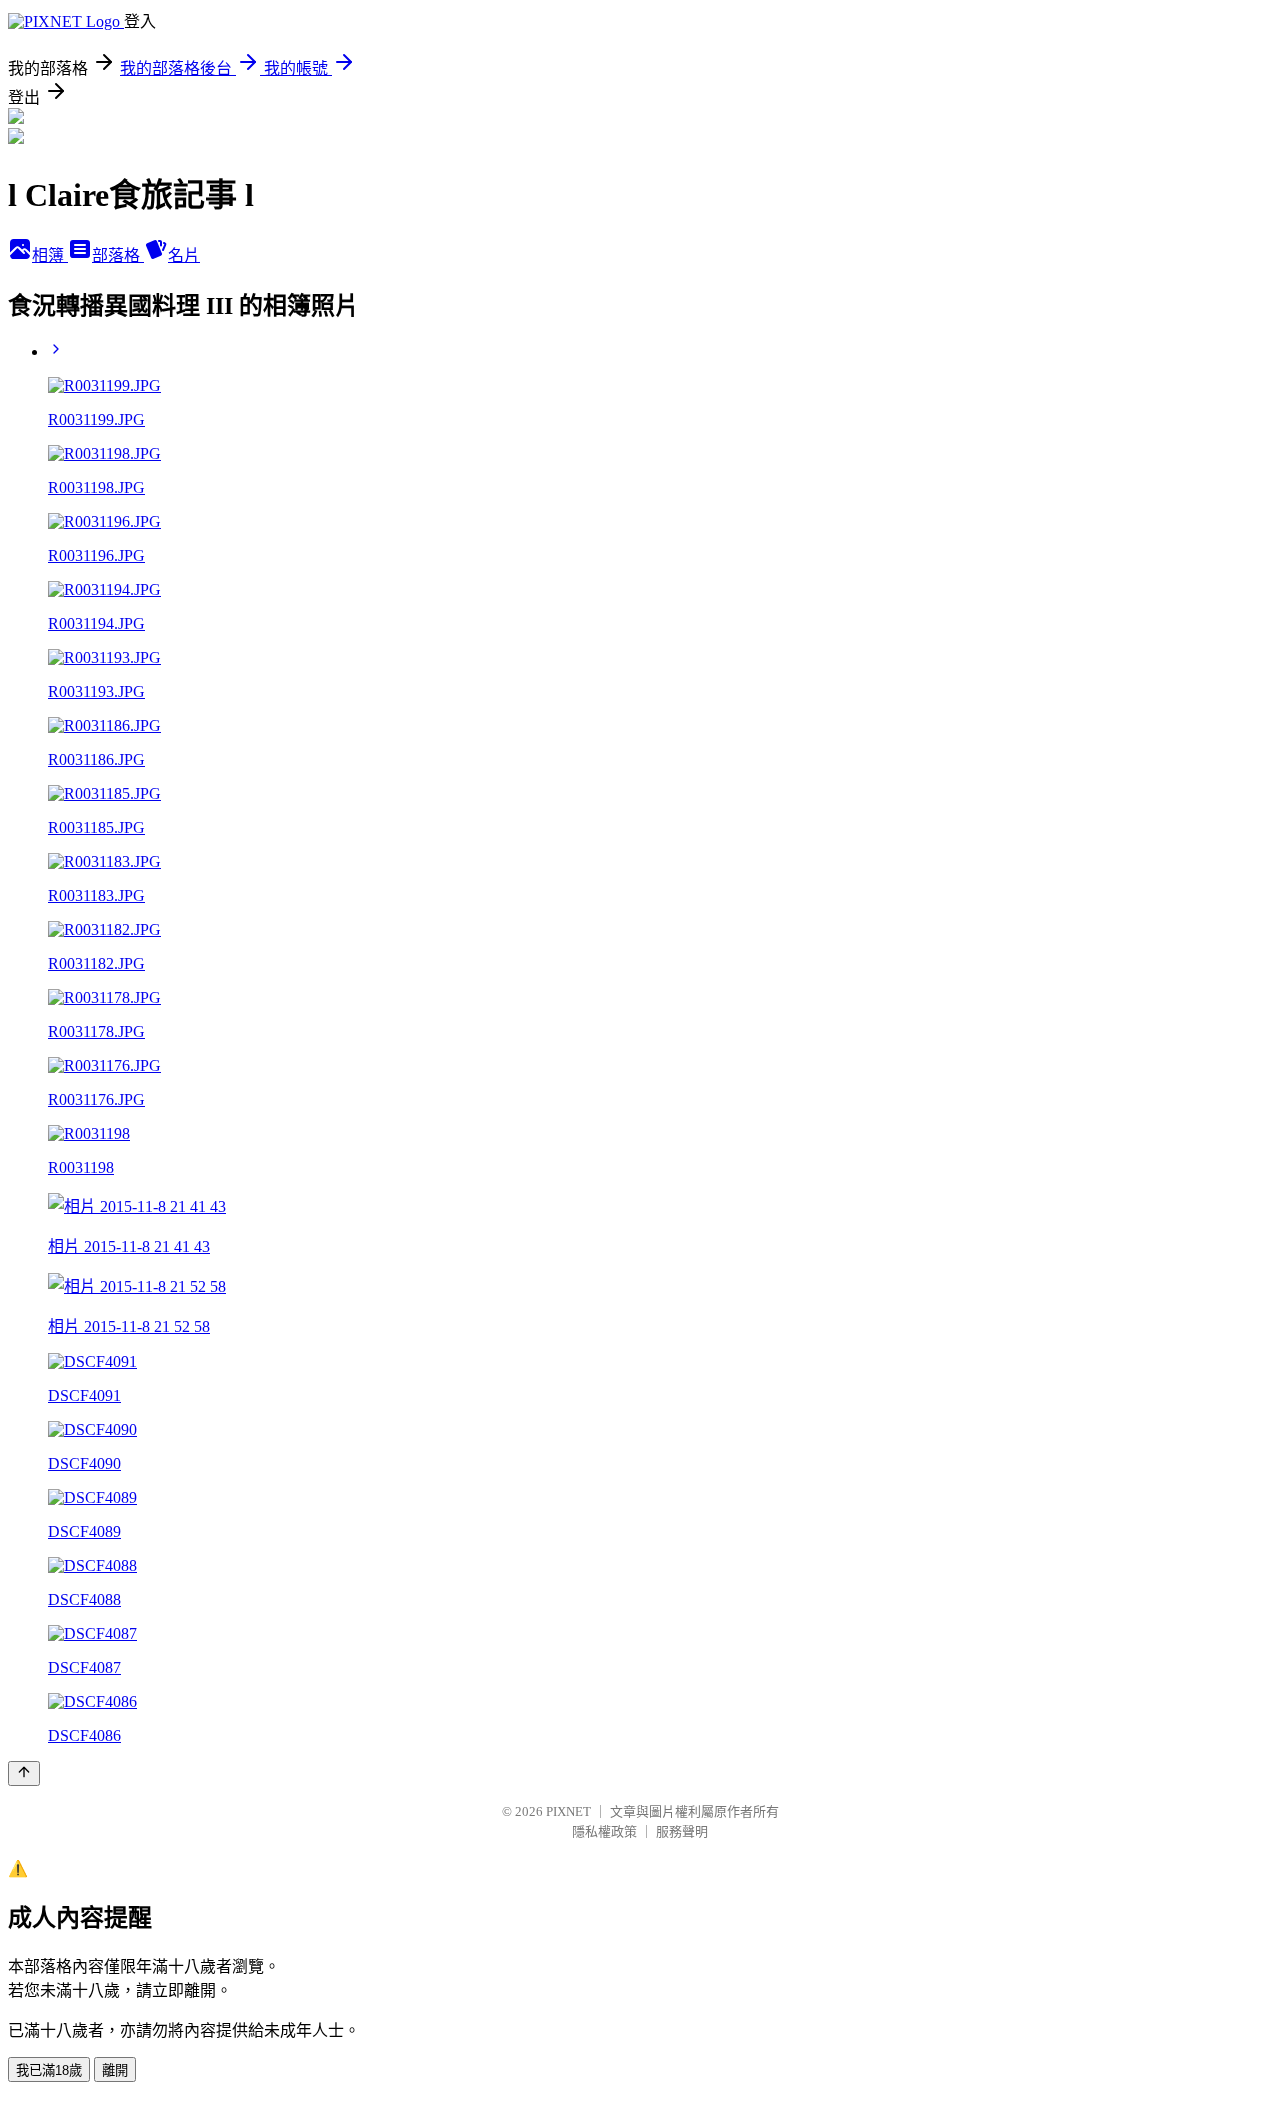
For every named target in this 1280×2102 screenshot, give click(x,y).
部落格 (118, 255)
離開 (115, 2070)
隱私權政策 (604, 1831)
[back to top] (24, 1773)
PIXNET (568, 1811)
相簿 (50, 255)
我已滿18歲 (49, 2070)
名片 (184, 255)
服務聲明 (682, 1831)
